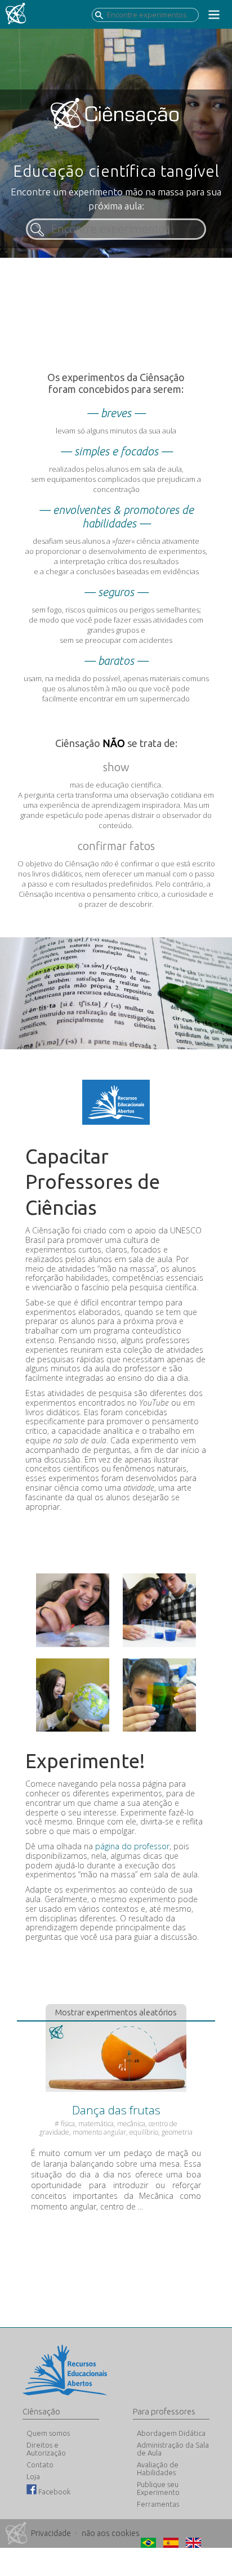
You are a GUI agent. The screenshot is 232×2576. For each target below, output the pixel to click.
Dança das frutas (116, 2110)
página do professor (132, 1846)
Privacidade (51, 2533)
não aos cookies (111, 2533)
